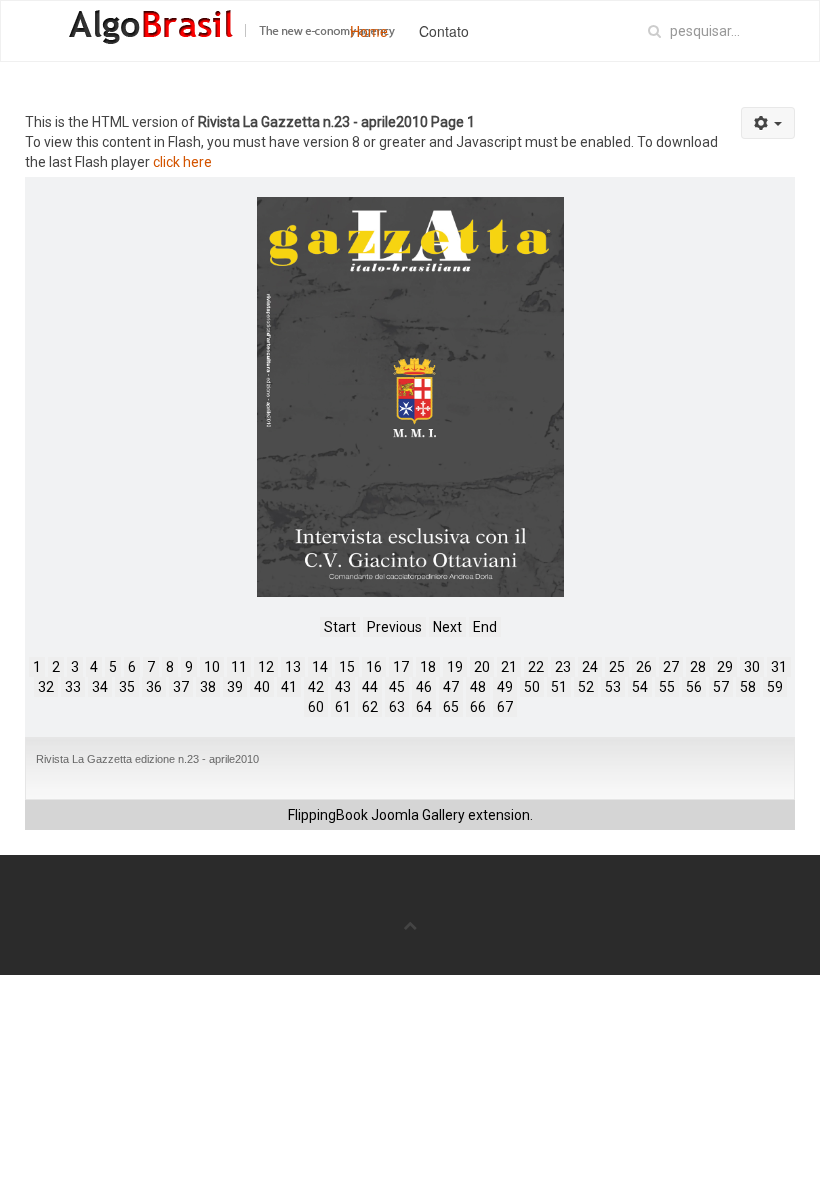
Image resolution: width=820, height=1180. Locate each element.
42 (316, 687)
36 (154, 687)
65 (451, 707)
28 (698, 667)
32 (46, 687)
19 (455, 667)
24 (590, 667)
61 (343, 707)
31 (779, 667)
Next (447, 627)
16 (374, 667)
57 (721, 687)
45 (397, 687)
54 (640, 687)
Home (369, 31)
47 (451, 687)
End (485, 627)
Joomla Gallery (418, 815)
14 (320, 667)
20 (482, 667)
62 (370, 707)
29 (725, 667)
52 (586, 687)
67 (505, 707)
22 (536, 667)
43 (343, 687)
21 (509, 667)
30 (752, 667)
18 (428, 667)
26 (644, 667)
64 (424, 707)
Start (340, 627)
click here (182, 162)
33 (73, 687)
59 (775, 687)
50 (532, 687)
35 (127, 687)
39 (235, 687)
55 (667, 687)
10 (212, 667)
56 (694, 687)
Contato (444, 31)
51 (559, 687)
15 (347, 667)
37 (181, 687)
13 (293, 667)
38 (208, 687)
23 (563, 667)
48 (478, 687)
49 (505, 687)
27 (671, 667)
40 (262, 687)
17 (401, 667)
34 (100, 687)
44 (370, 687)
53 (613, 687)
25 (617, 667)
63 (397, 707)
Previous (394, 627)
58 (748, 687)
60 (316, 707)
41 (289, 687)
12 (266, 667)
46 (424, 687)
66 (478, 707)
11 (239, 667)
